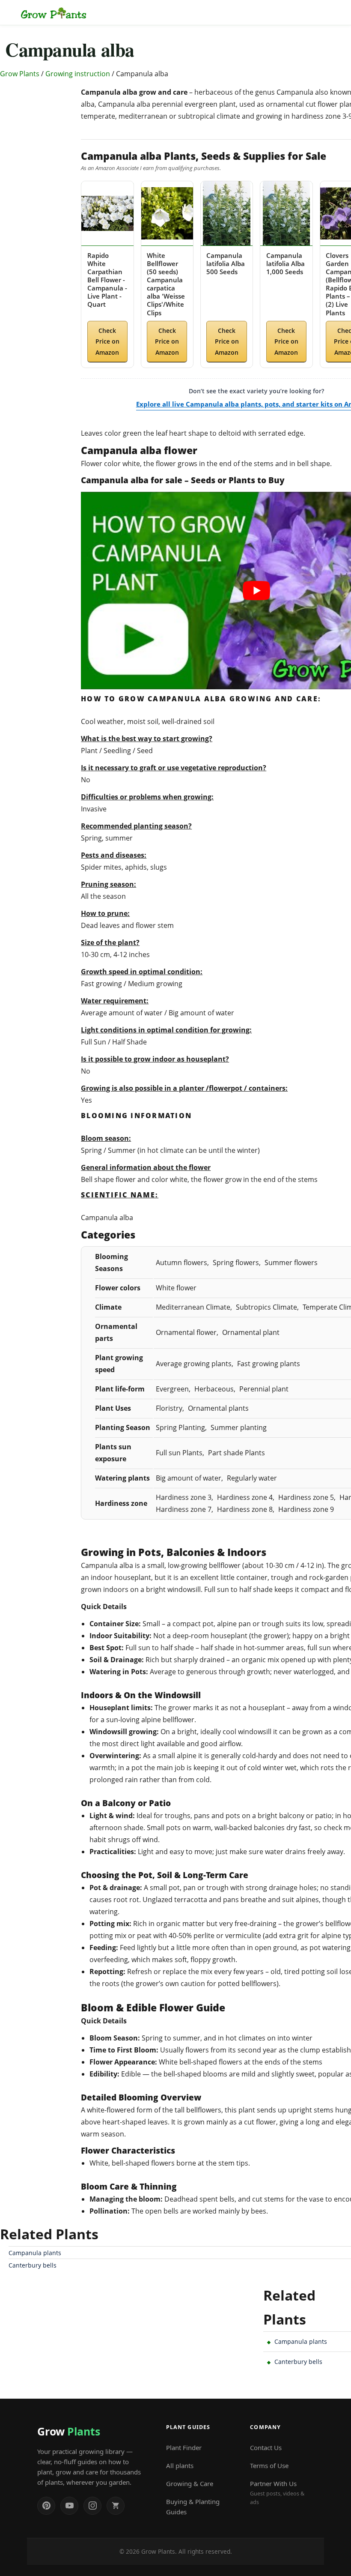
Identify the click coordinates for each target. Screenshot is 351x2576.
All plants (180, 2465)
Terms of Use (269, 2465)
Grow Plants (20, 74)
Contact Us (266, 2447)
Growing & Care (190, 2483)
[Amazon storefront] (116, 2506)
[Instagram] (92, 2506)
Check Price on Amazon (107, 341)
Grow (68, 2431)
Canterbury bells (33, 2265)
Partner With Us (277, 2492)
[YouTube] (69, 2506)
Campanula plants (35, 2253)
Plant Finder (184, 2447)
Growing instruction (78, 74)
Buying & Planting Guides (193, 2507)
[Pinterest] (46, 2506)
